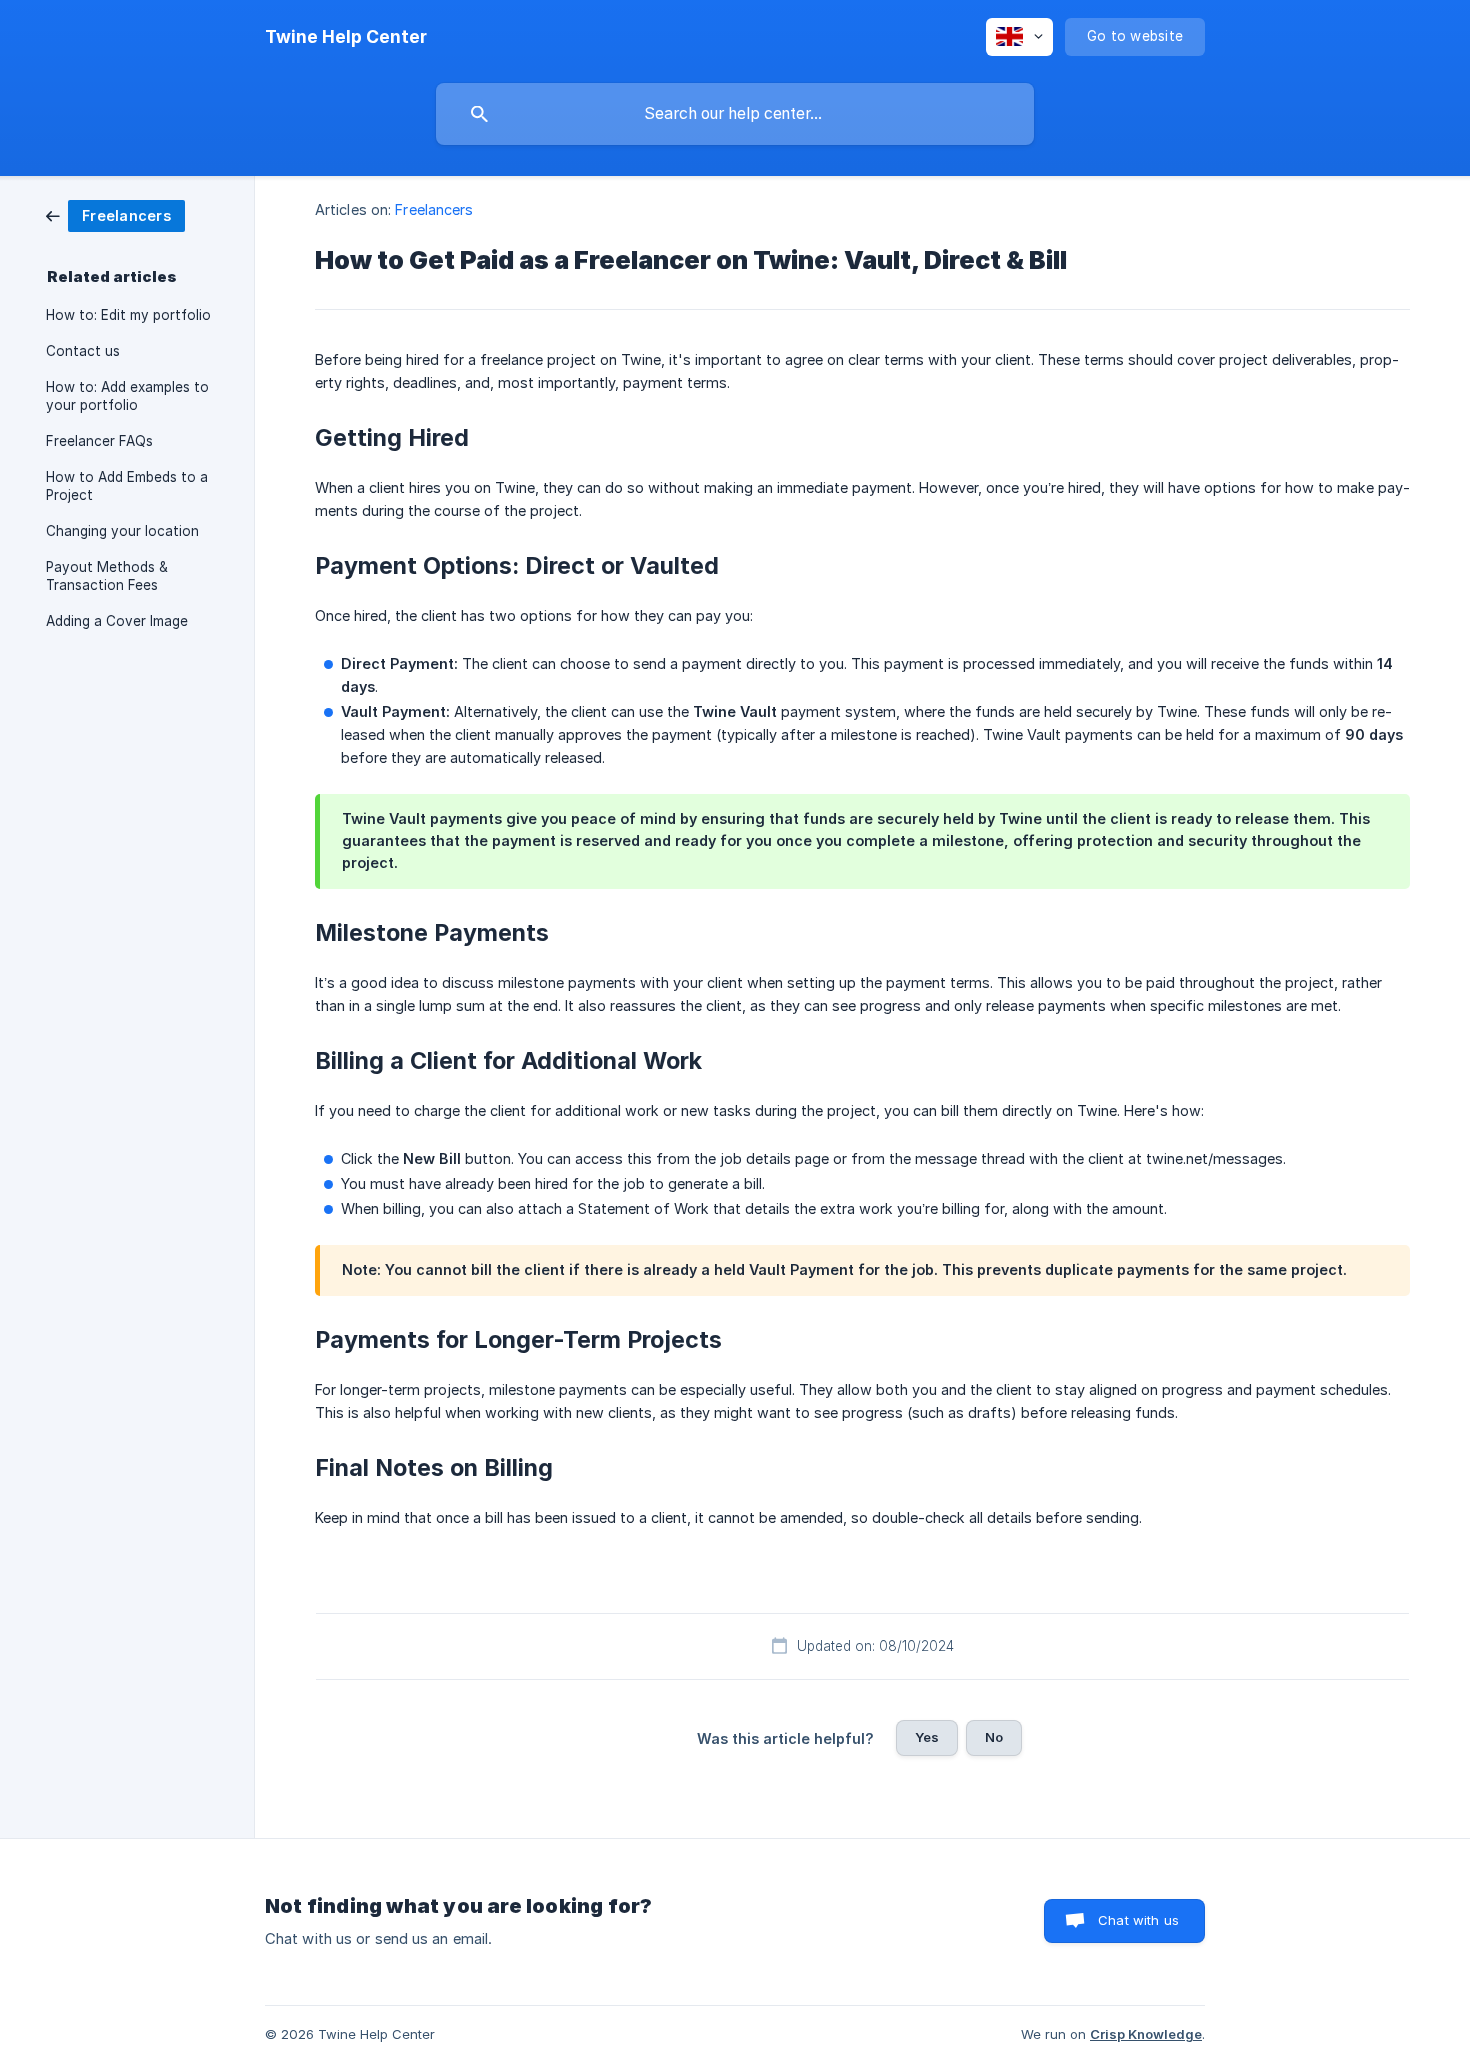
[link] (115, 214)
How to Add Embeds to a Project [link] (127, 486)
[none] (346, 37)
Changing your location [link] (122, 531)
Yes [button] (927, 1737)
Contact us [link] (83, 351)
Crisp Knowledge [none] (1146, 2034)
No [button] (994, 1737)
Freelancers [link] (434, 209)
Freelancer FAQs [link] (99, 441)
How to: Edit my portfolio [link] (128, 315)
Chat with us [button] (1138, 1920)
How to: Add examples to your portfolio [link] (127, 396)
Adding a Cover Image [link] (117, 621)
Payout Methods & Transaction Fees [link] (107, 576)
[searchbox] (735, 114)
